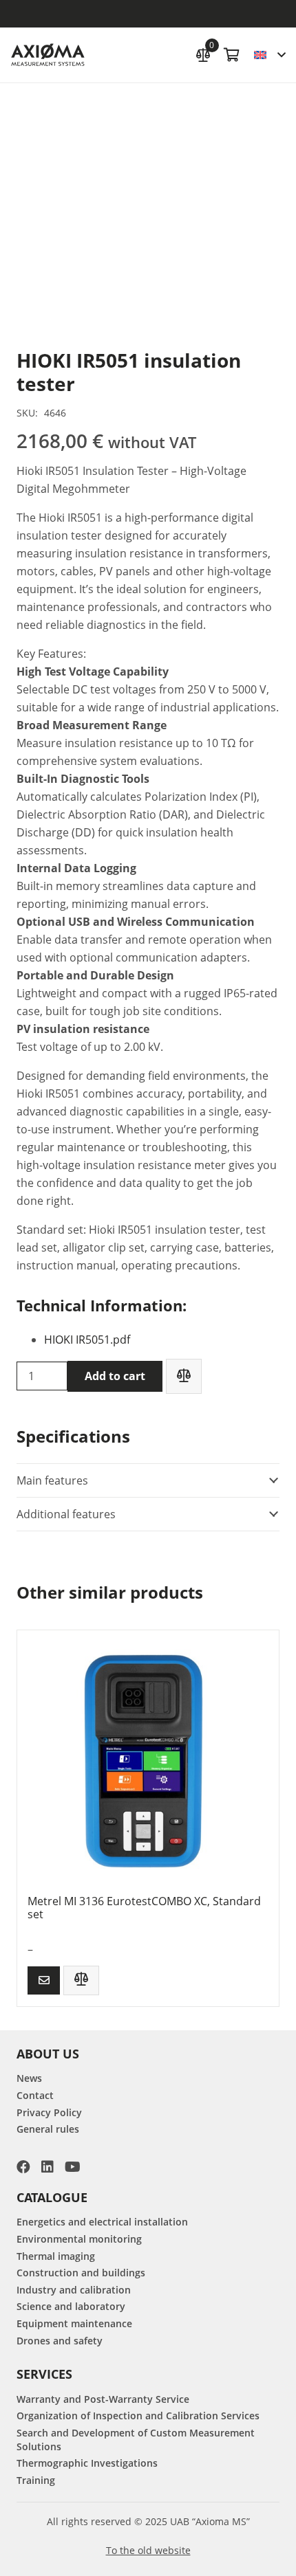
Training (36, 2480)
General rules (48, 2129)
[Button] (44, 1980)
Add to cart (115, 1376)
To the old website (148, 2550)
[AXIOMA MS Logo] (48, 55)
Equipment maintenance (74, 2323)
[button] (269, 55)
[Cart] (232, 55)
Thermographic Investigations (87, 2463)
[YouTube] (73, 2167)
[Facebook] (23, 2167)
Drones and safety (60, 2341)
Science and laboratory (71, 2306)
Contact (35, 2095)
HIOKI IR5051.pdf (87, 1340)
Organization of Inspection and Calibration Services (138, 2416)
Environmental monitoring (79, 2239)
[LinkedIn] (47, 2167)
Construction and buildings (81, 2273)
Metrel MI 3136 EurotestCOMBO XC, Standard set (144, 1908)
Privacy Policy (49, 2112)
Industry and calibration (74, 2290)
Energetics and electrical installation (102, 2222)
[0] (203, 53)
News (29, 2078)
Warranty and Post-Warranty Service (103, 2399)
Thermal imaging (56, 2256)
